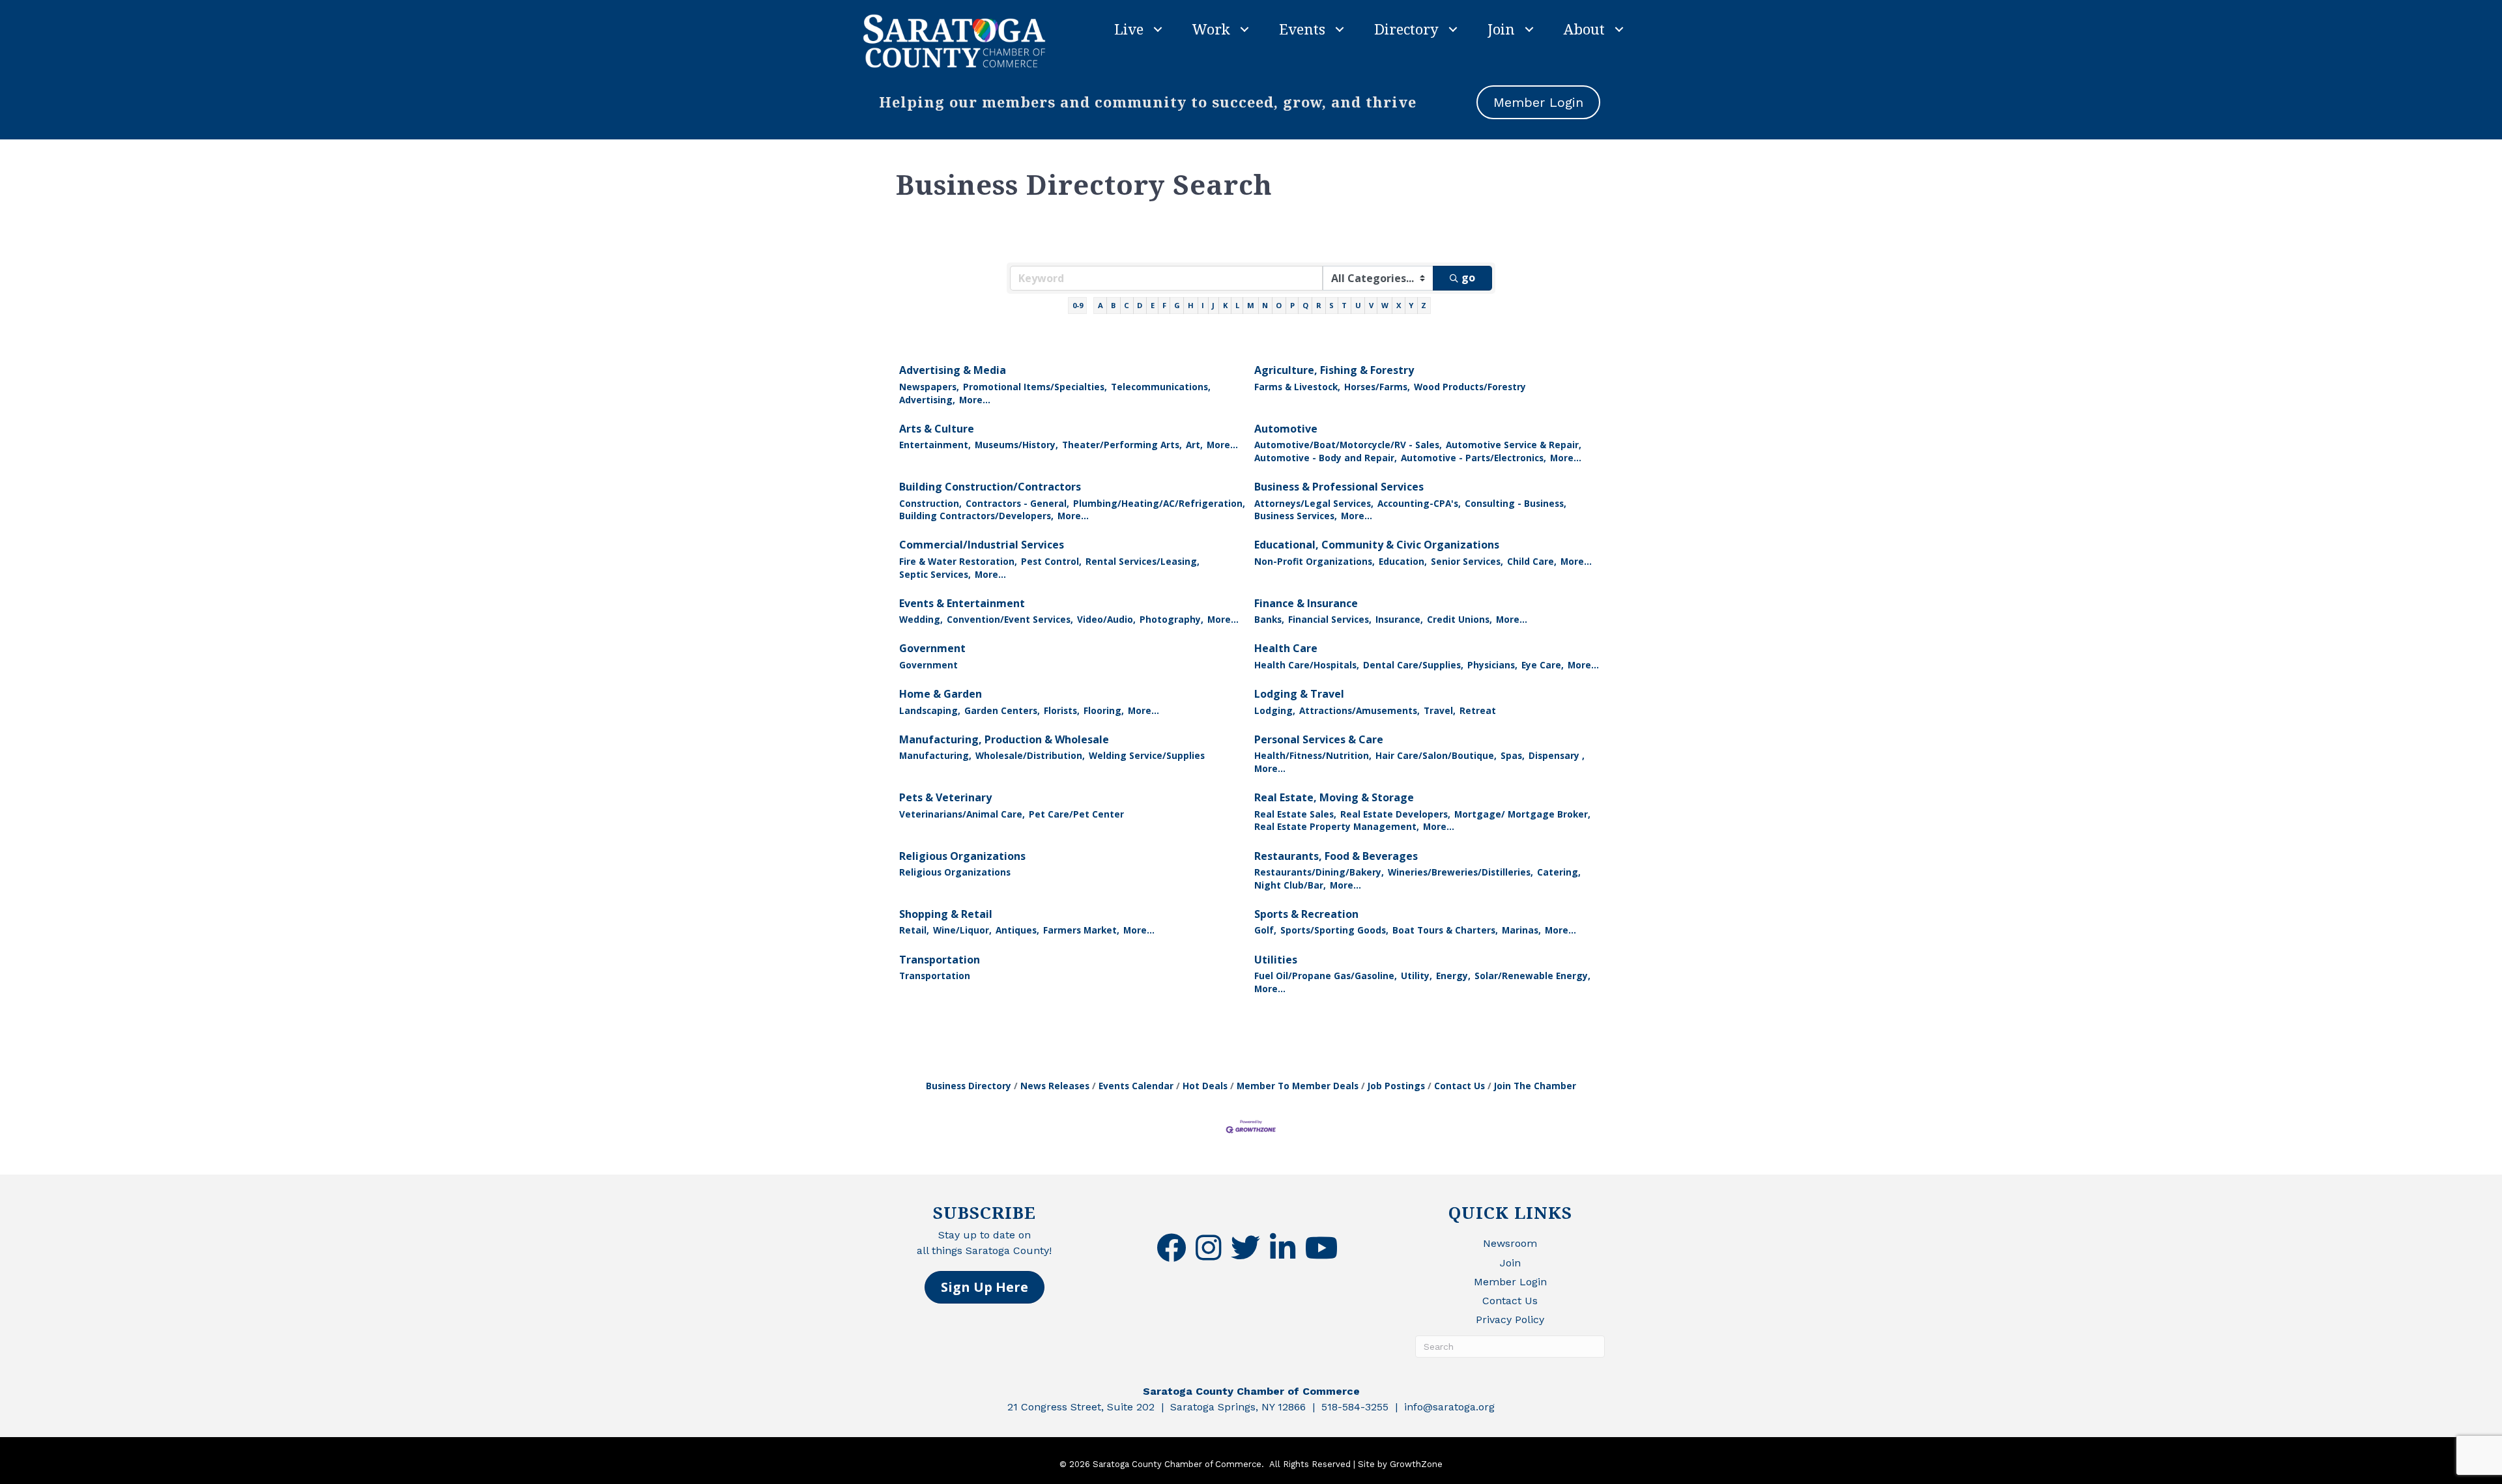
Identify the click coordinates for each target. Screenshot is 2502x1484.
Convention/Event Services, (1010, 619)
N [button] (1265, 305)
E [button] (1153, 305)
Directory (1406, 29)
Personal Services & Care (1319, 739)
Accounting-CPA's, (1419, 503)
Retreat (1478, 710)
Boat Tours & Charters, (1445, 930)
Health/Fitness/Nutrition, (1313, 755)
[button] (985, 1287)
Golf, (1265, 930)
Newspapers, (929, 387)
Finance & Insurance (1306, 603)
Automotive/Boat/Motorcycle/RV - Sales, (1348, 445)
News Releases (1055, 1086)
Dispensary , (1557, 755)
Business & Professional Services (1339, 487)
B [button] (1114, 305)
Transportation (940, 960)
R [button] (1319, 305)
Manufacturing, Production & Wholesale (1004, 739)
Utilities (1276, 960)
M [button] (1251, 305)
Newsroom (1510, 1243)
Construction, (930, 503)
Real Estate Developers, (1395, 814)
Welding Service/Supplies (1147, 755)
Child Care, (1532, 561)
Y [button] (1411, 305)
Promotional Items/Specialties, (1035, 387)
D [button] (1140, 305)
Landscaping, (930, 710)
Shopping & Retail (946, 914)
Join (1501, 29)
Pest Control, (1051, 561)
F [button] (1164, 305)
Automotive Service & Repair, (1514, 445)
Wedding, (921, 619)
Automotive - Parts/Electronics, (1474, 458)
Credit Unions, (1459, 619)
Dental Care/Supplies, (1413, 665)
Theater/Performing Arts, (1122, 445)
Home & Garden (941, 694)
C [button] (1127, 305)
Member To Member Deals (1298, 1086)
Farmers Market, (1081, 930)
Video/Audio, (1106, 619)
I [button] (1203, 305)
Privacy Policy (1510, 1320)
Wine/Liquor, (962, 930)
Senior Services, (1467, 561)
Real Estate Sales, (1295, 814)
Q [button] (1305, 305)
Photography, (1172, 619)
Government (932, 648)
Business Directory (969, 1086)
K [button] (1225, 305)
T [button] (1344, 305)
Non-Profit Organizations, (1315, 561)
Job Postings (1396, 1086)
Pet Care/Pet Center (1076, 814)
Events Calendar (1136, 1086)
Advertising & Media (953, 370)
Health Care (1286, 648)
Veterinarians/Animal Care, (962, 814)
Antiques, (1017, 930)
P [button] (1292, 305)
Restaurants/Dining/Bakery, (1319, 872)
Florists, (1062, 710)
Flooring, (1104, 710)
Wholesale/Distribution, (1030, 755)
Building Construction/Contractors (990, 487)
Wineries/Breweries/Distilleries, (1460, 872)
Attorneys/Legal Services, (1314, 503)
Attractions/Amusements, (1359, 710)
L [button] (1237, 305)
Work (1211, 29)
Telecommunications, (1161, 387)
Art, (1194, 445)
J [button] (1213, 305)
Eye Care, (1543, 665)
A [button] (1100, 305)
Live (1129, 29)
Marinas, (1521, 930)
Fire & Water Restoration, (958, 561)
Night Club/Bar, (1290, 885)
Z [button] (1424, 305)
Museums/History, (1016, 445)
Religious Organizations (962, 856)
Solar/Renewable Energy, (1532, 976)
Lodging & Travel (1299, 694)
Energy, (1453, 976)
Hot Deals (1205, 1086)
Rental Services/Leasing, (1143, 561)
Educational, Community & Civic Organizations (1377, 545)
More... (975, 400)
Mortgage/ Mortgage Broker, (1522, 814)
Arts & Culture (937, 429)
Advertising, (927, 400)
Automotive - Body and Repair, (1326, 458)
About (1584, 29)
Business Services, (1296, 516)
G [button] (1177, 305)
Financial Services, (1330, 619)
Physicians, (1492, 665)
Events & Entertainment (962, 603)
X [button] (1399, 305)
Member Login (1510, 1282)
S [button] (1331, 305)
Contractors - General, (1017, 503)
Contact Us (1459, 1086)
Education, (1403, 561)
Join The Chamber (1535, 1086)
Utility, (1416, 976)
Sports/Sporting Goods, (1334, 930)
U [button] (1358, 305)
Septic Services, (935, 574)
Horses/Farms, (1377, 387)
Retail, (914, 930)
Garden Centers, (1002, 710)
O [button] (1279, 305)
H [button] (1191, 305)
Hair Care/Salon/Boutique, (1436, 755)
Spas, (1513, 755)
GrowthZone (1416, 1464)
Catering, (1559, 872)
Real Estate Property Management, (1337, 826)
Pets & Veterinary (945, 797)
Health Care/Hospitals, (1307, 665)
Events (1302, 29)
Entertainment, (935, 445)
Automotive (1286, 429)
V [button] (1371, 305)
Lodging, (1275, 710)
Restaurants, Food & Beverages (1336, 856)
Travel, (1440, 710)
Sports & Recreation (1306, 914)
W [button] (1385, 305)
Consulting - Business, (1516, 503)
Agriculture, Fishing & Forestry (1334, 370)
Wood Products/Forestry (1470, 387)
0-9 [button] (1078, 305)
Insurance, (1399, 619)
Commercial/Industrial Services (982, 545)
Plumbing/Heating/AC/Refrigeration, (1159, 503)
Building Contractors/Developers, (976, 516)
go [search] (1468, 278)
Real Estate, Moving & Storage (1334, 797)
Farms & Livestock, (1297, 387)
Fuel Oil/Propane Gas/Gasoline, (1326, 976)
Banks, (1269, 619)
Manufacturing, (935, 755)
